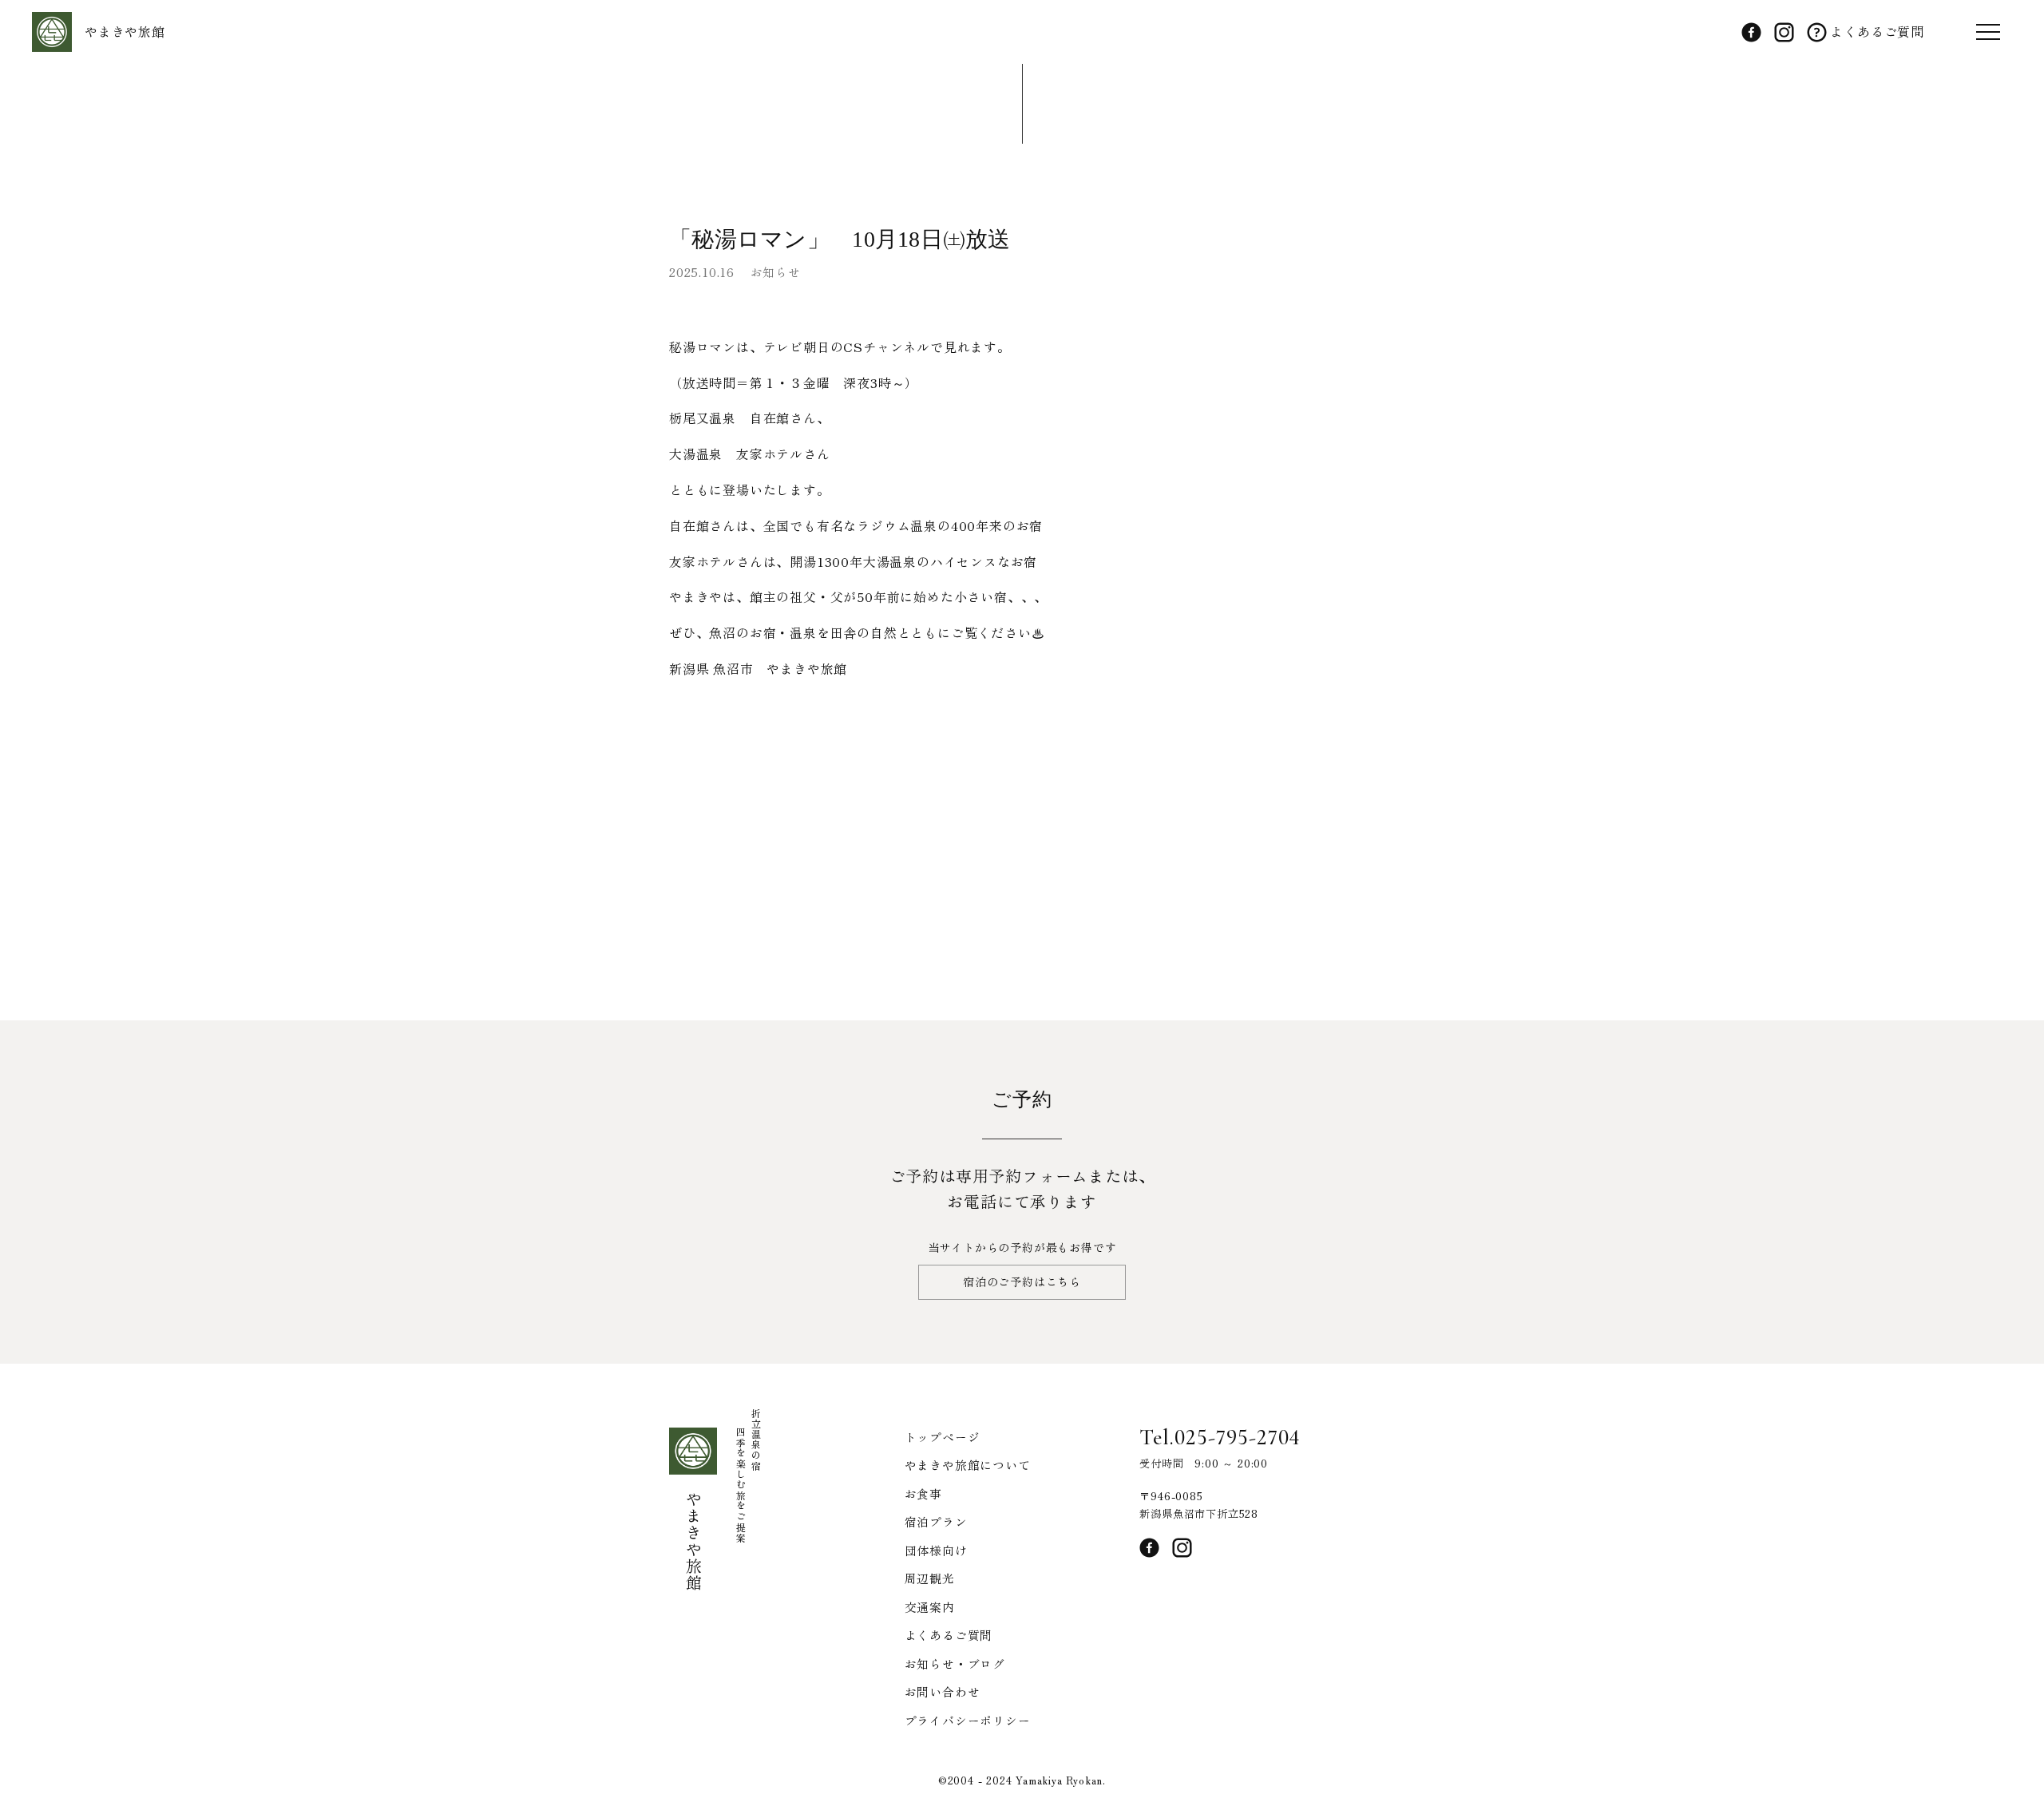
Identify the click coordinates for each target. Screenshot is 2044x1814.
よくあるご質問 (1876, 31)
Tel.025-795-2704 (1220, 1437)
